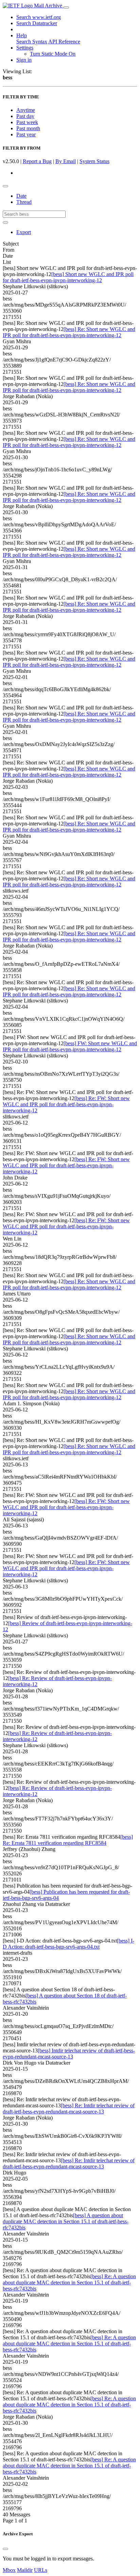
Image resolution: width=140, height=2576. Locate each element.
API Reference (64, 42)
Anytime (26, 110)
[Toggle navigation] (66, 7)
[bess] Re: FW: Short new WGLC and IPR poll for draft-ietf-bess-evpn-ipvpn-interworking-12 (66, 1104)
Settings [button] (25, 48)
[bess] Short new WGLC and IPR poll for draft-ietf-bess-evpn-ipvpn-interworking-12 (68, 277)
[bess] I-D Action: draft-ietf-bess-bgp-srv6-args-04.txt (68, 1944)
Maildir (25, 2570)
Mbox (9, 2570)
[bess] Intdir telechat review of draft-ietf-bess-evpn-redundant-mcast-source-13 (69, 2054)
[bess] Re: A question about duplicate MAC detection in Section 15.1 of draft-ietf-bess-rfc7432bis (69, 2282)
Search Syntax (32, 42)
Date (21, 196)
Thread (24, 202)
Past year (26, 134)
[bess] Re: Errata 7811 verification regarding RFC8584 (68, 1840)
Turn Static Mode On (53, 54)
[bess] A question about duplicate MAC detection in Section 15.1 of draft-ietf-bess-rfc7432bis (66, 2221)
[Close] (5, 2549)
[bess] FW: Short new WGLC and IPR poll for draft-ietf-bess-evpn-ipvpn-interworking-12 (70, 1046)
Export (24, 232)
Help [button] (22, 35)
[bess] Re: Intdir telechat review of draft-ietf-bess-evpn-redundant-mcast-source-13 (69, 2109)
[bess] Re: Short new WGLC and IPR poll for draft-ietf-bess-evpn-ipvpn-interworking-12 (69, 332)
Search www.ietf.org (39, 17)
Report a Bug (37, 161)
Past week (27, 122)
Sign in (24, 60)
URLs (41, 2570)
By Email (66, 161)
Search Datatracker (37, 23)
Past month (28, 128)
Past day (25, 116)
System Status (94, 161)
